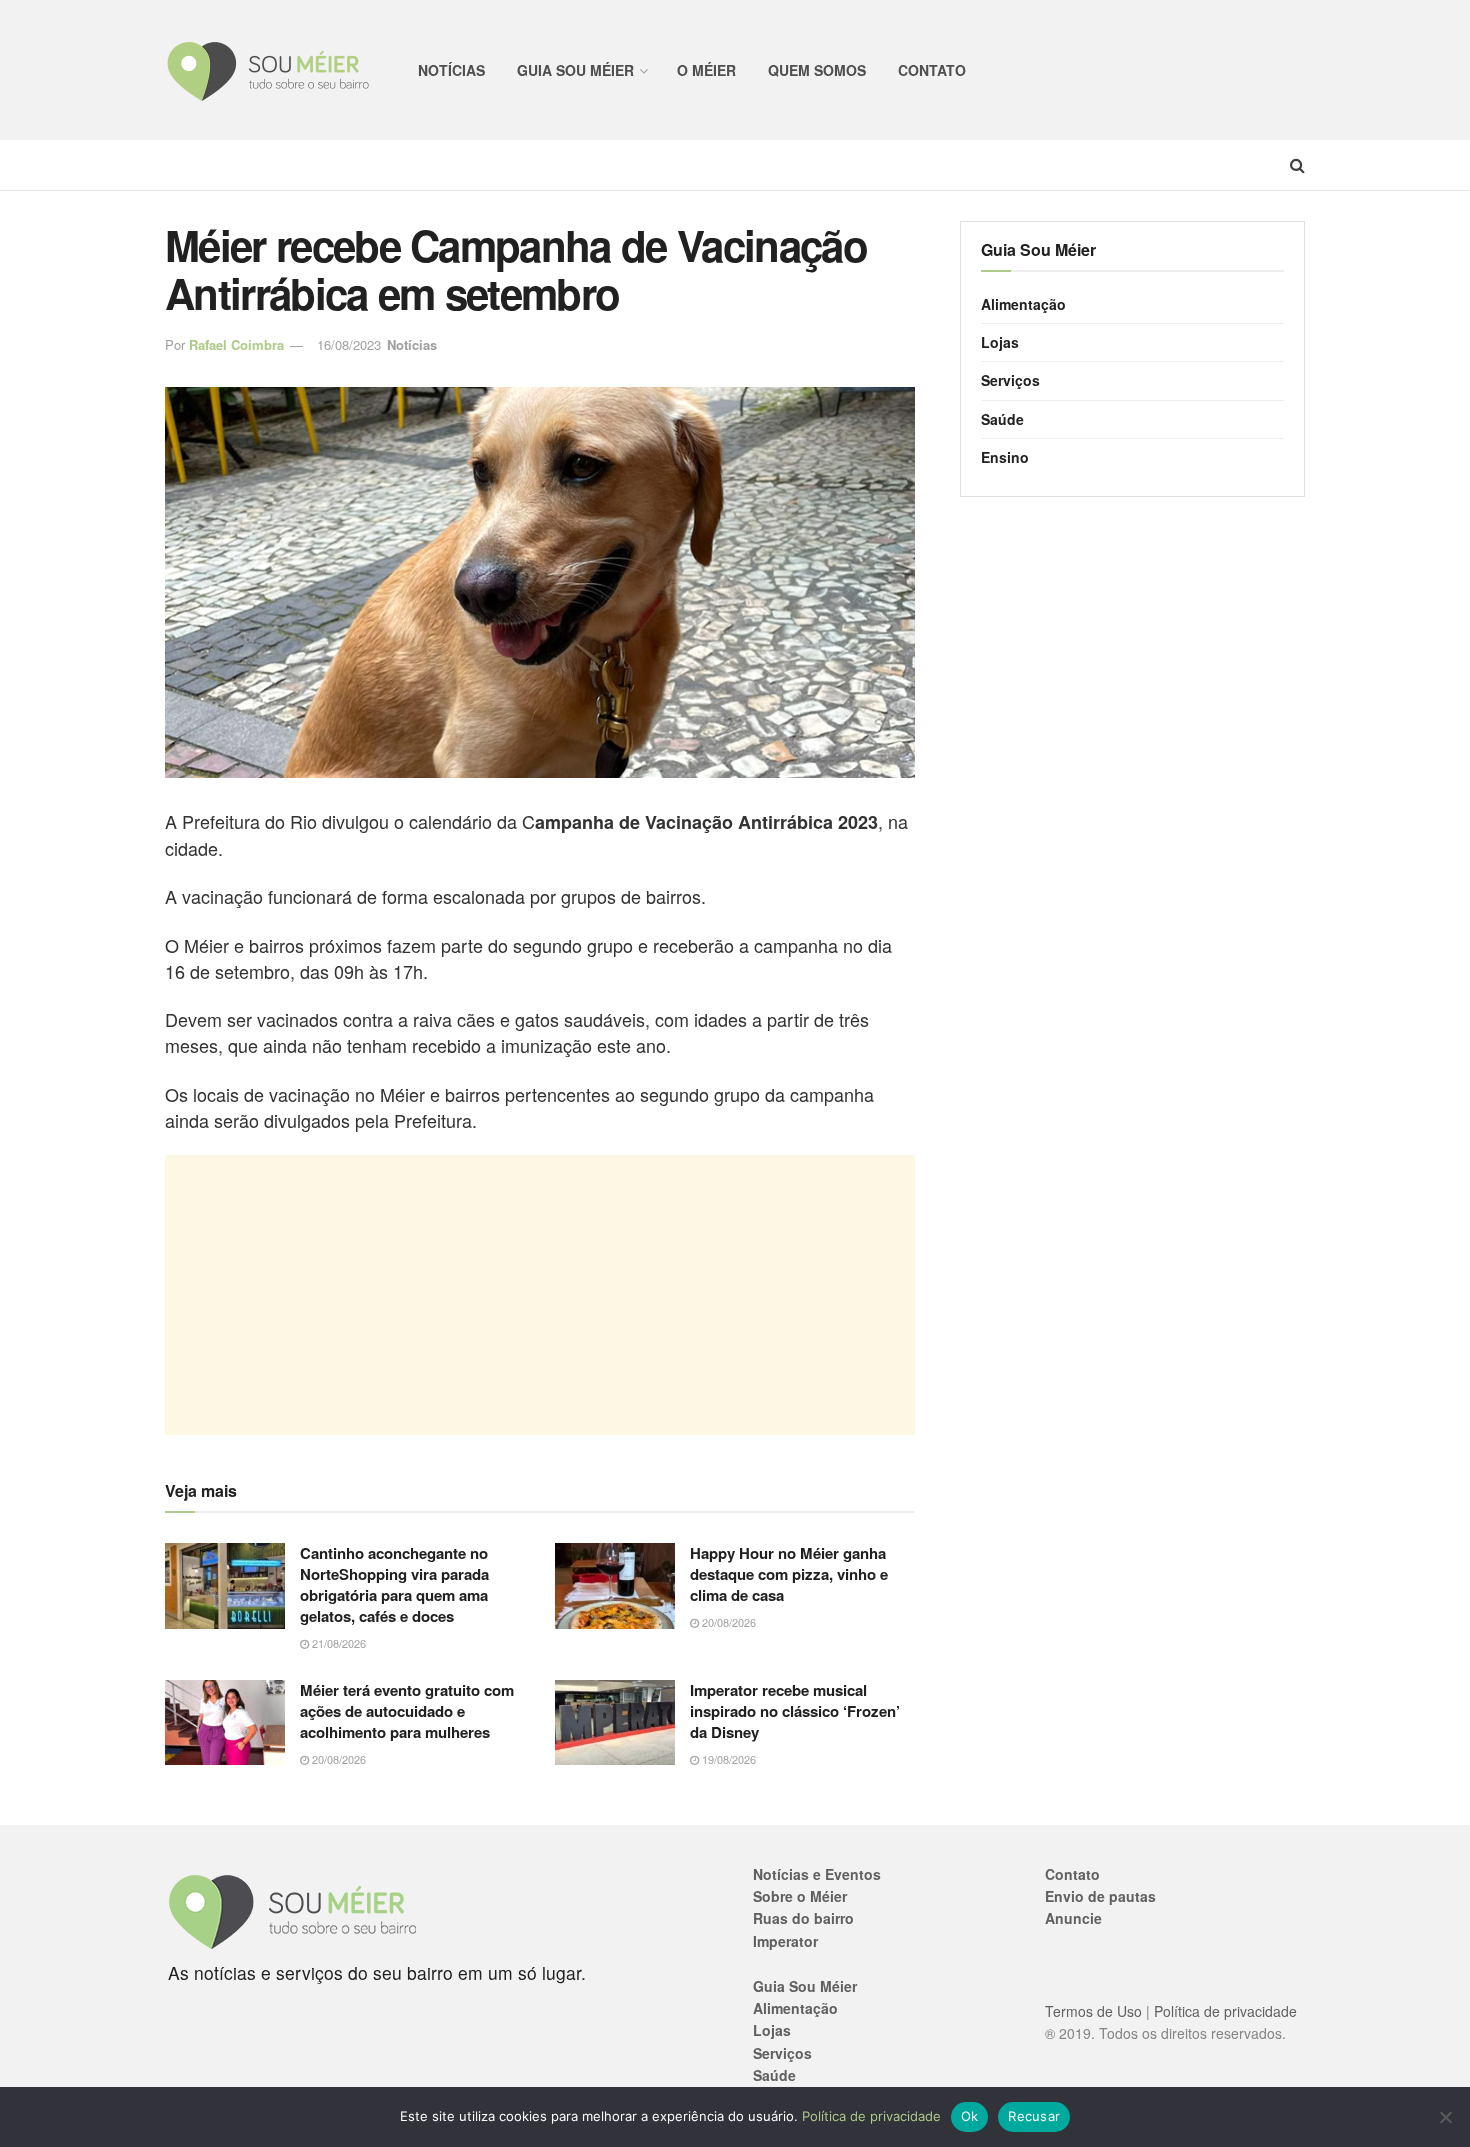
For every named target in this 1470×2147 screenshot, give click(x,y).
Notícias (451, 70)
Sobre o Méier (800, 1896)
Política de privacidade (1225, 2011)
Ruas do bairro (803, 1918)
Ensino (1005, 457)
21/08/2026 (337, 1643)
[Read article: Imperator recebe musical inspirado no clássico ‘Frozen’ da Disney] (615, 1723)
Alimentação (1023, 304)
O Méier (706, 70)
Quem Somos (817, 70)
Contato (932, 70)
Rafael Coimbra (236, 344)
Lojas (1000, 342)
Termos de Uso (1093, 2011)
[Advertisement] (540, 1295)
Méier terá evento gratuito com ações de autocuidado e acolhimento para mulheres (407, 1711)
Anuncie (1073, 1918)
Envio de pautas (1100, 1896)
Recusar (1034, 2116)
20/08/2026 (727, 1622)
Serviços (1010, 380)
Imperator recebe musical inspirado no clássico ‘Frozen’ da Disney (795, 1711)
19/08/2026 (727, 1759)
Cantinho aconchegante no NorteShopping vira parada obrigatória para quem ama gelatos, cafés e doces (394, 1584)
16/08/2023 (349, 344)
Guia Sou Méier (575, 70)
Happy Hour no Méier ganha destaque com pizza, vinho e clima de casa (789, 1574)
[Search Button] (1297, 165)
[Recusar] (1445, 2117)
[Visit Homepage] (269, 70)
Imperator (785, 1941)
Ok (970, 2116)
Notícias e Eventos (817, 1874)
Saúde (1002, 419)
